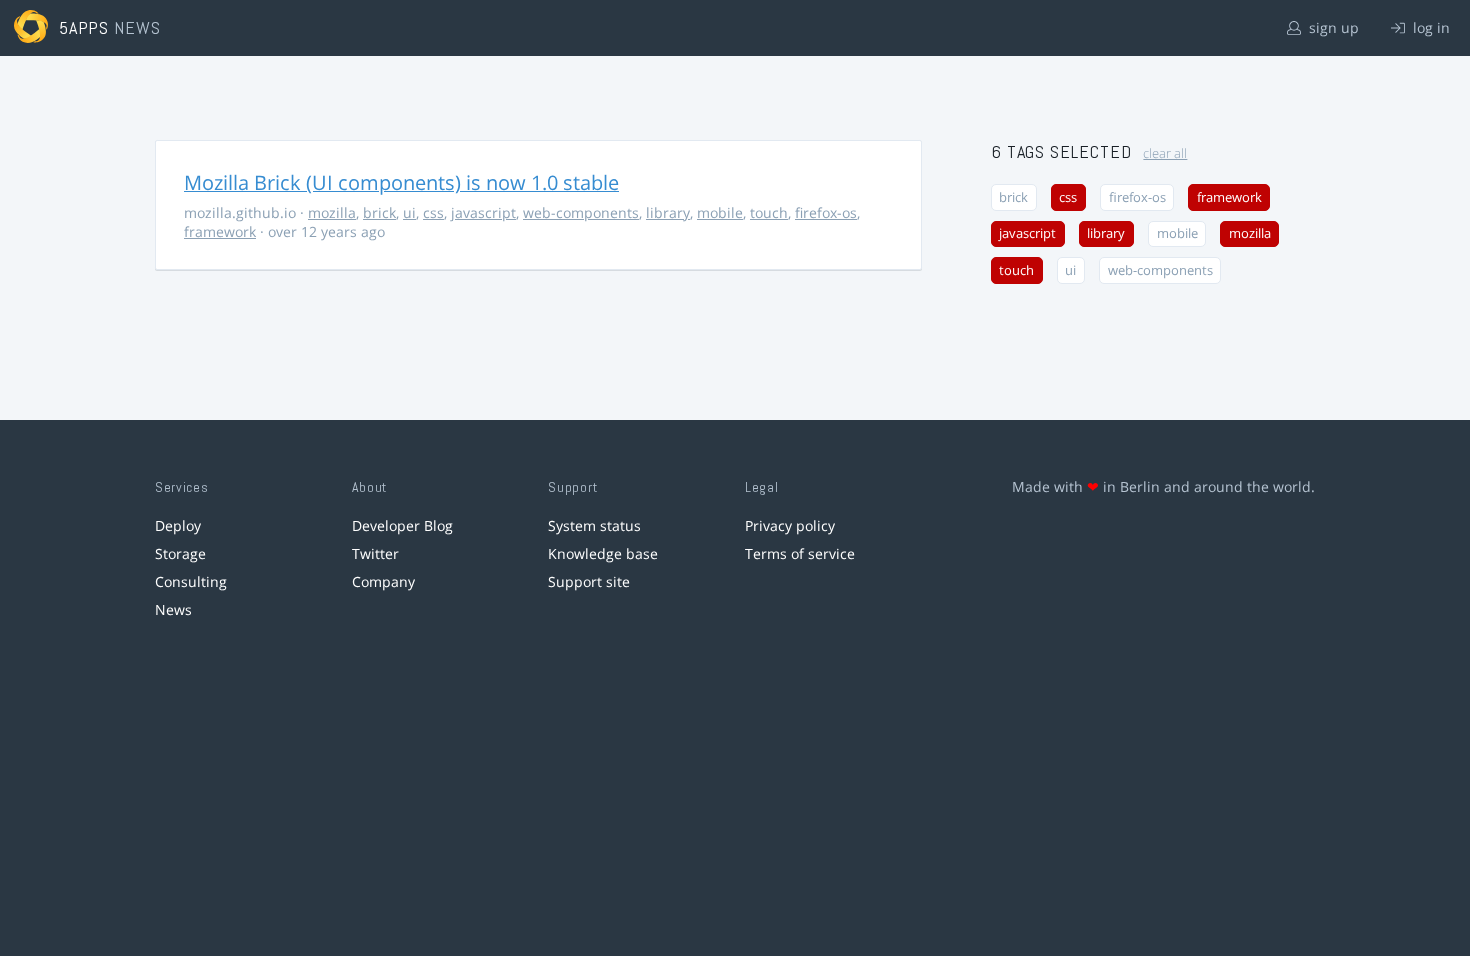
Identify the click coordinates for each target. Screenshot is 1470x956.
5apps (84, 27)
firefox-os (826, 212)
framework (220, 231)
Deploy (178, 525)
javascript (483, 212)
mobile (720, 212)
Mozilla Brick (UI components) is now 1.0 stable (401, 182)
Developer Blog (402, 525)
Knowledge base (603, 553)
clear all (1165, 153)
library (668, 212)
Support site (589, 581)
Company (383, 581)
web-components (581, 212)
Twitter (375, 553)
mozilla (332, 212)
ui (409, 212)
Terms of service (800, 553)
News (173, 609)
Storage (180, 553)
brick (379, 212)
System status (594, 525)
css (433, 212)
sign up (1332, 27)
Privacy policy (790, 525)
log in (1429, 27)
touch (769, 212)
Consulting (191, 581)
